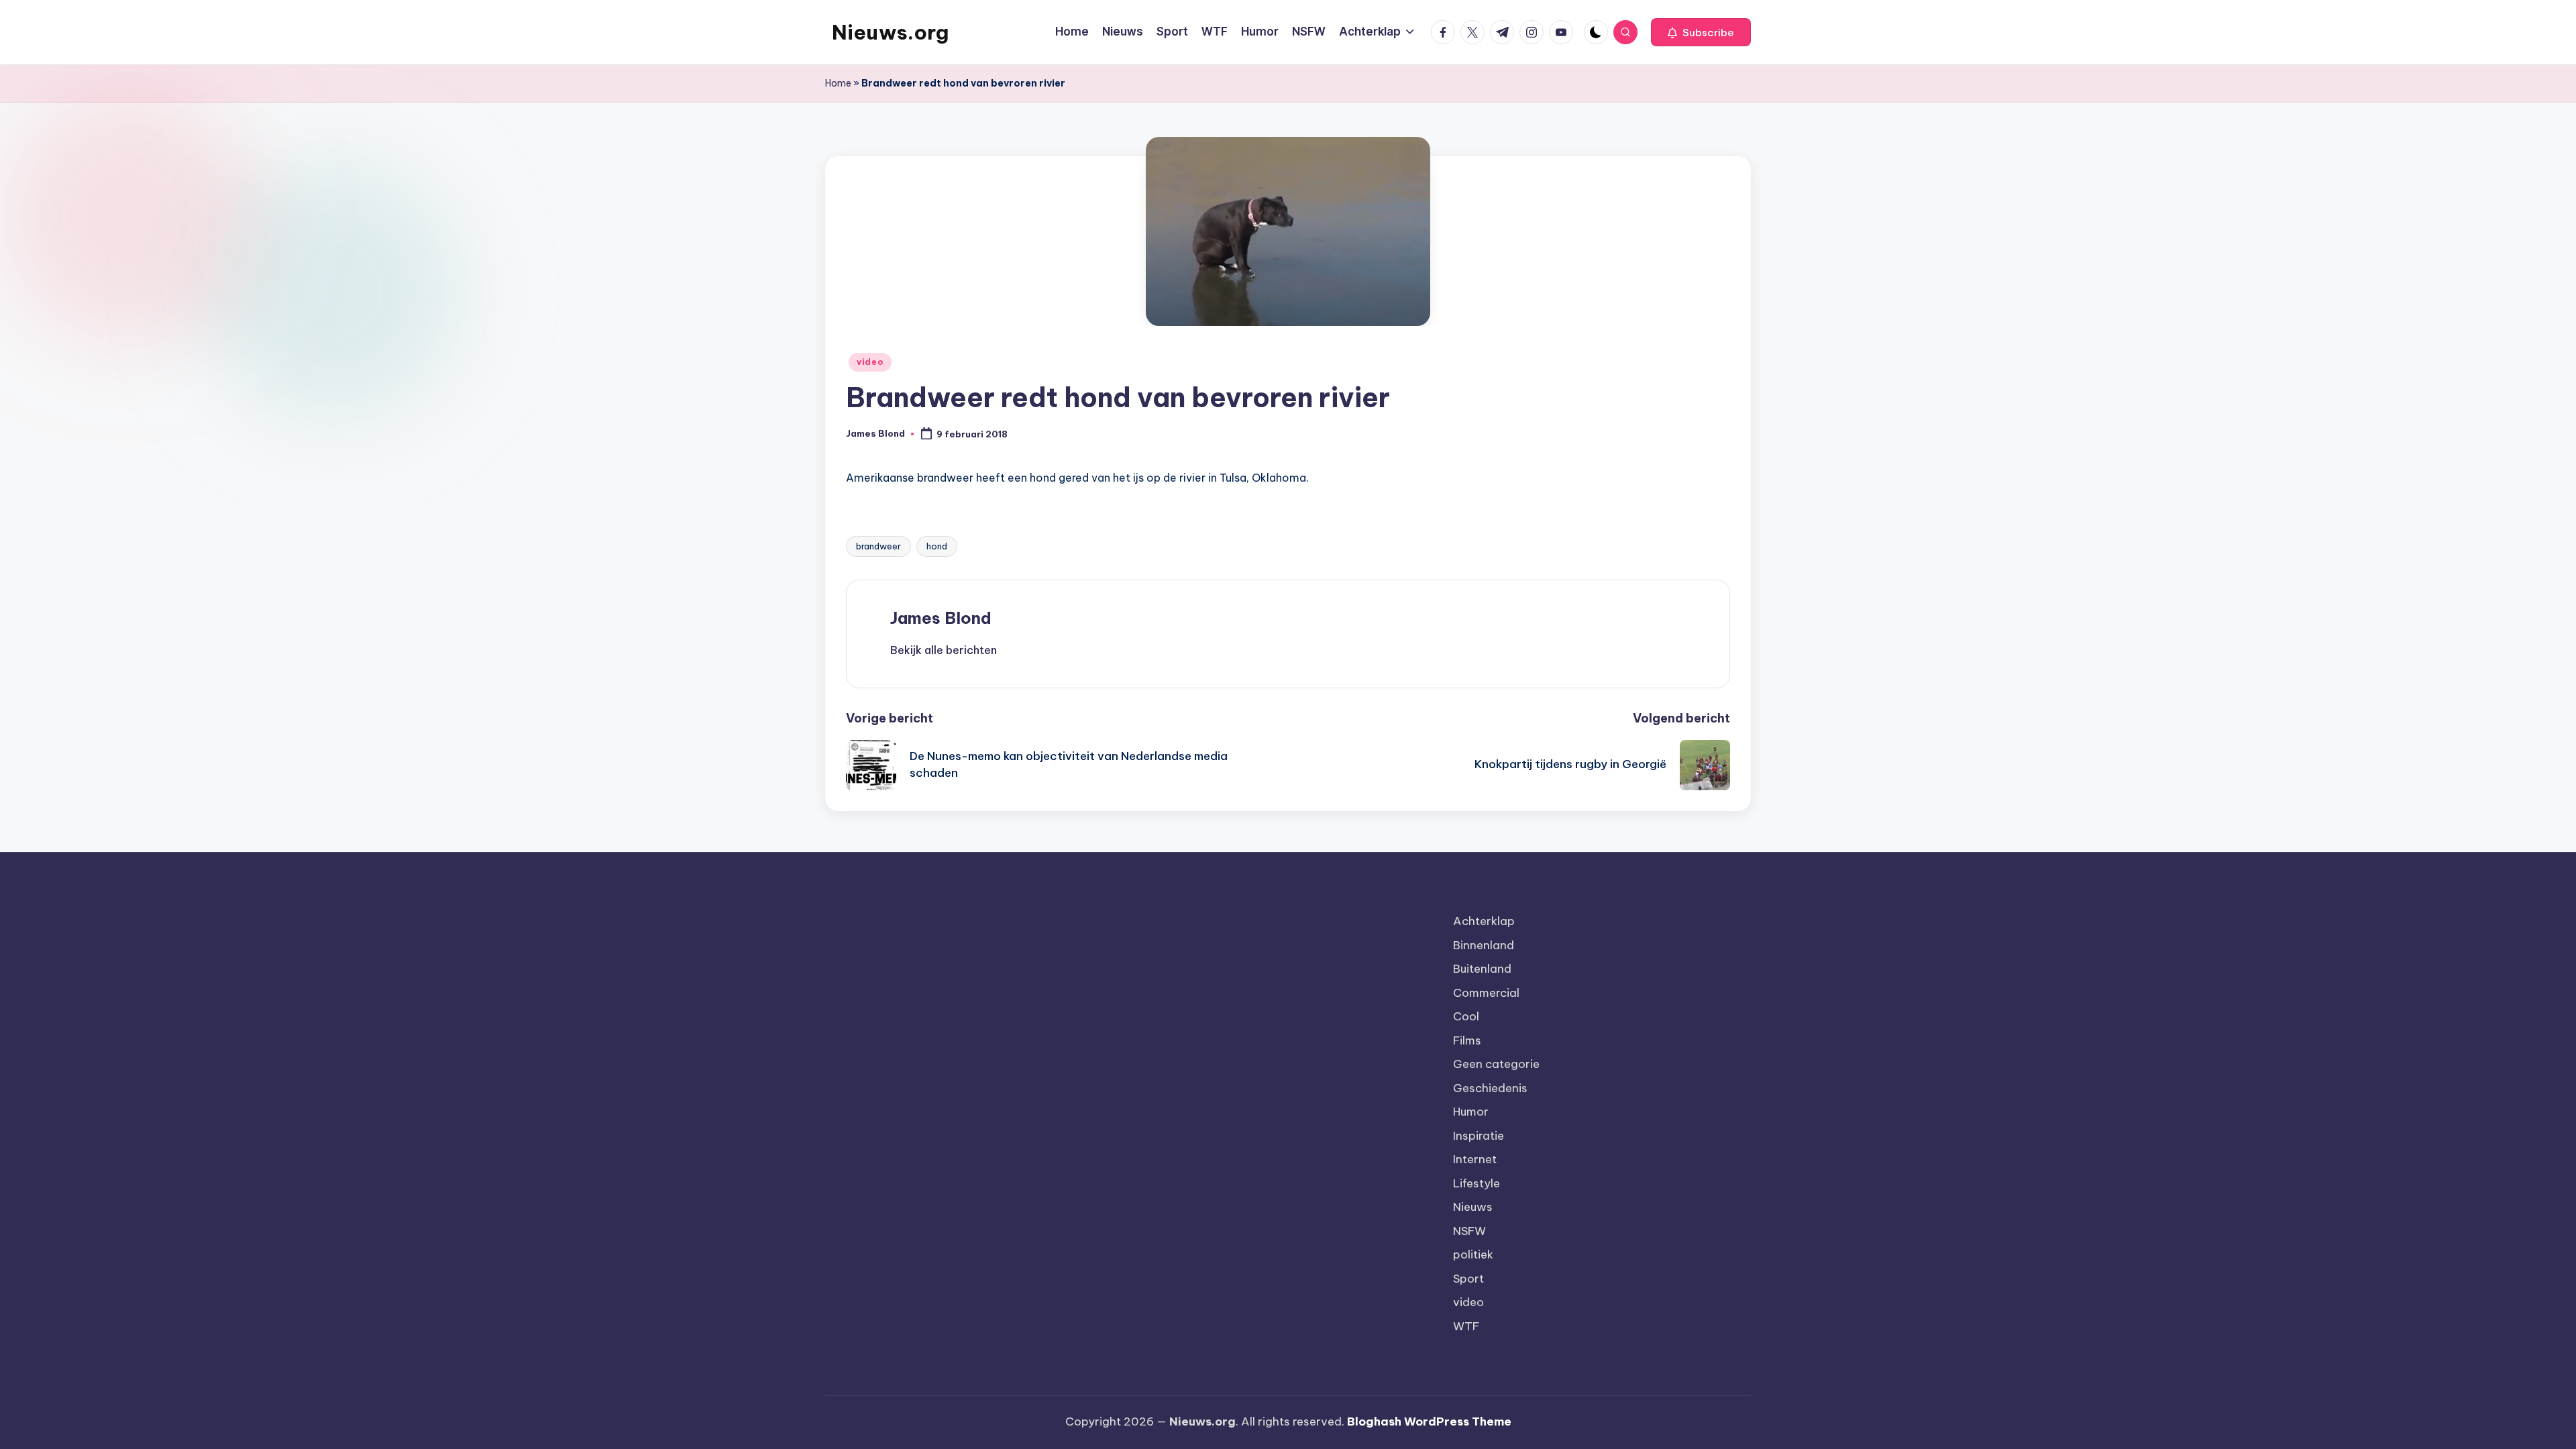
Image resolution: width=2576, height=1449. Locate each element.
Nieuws (1473, 1207)
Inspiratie (1479, 1136)
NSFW (1469, 1231)
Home (838, 83)
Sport (1468, 1279)
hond (937, 546)
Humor (1471, 1112)
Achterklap (1484, 921)
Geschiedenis (1490, 1088)
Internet (1475, 1159)
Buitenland (1482, 969)
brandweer (878, 546)
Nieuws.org (890, 32)
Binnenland (1484, 945)
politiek (1473, 1254)
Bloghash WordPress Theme (1429, 1421)
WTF (1466, 1326)
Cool (1466, 1016)
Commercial (1486, 993)
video (870, 362)
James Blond (941, 618)
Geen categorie (1496, 1064)
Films (1467, 1040)
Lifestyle (1477, 1183)
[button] (1701, 32)
